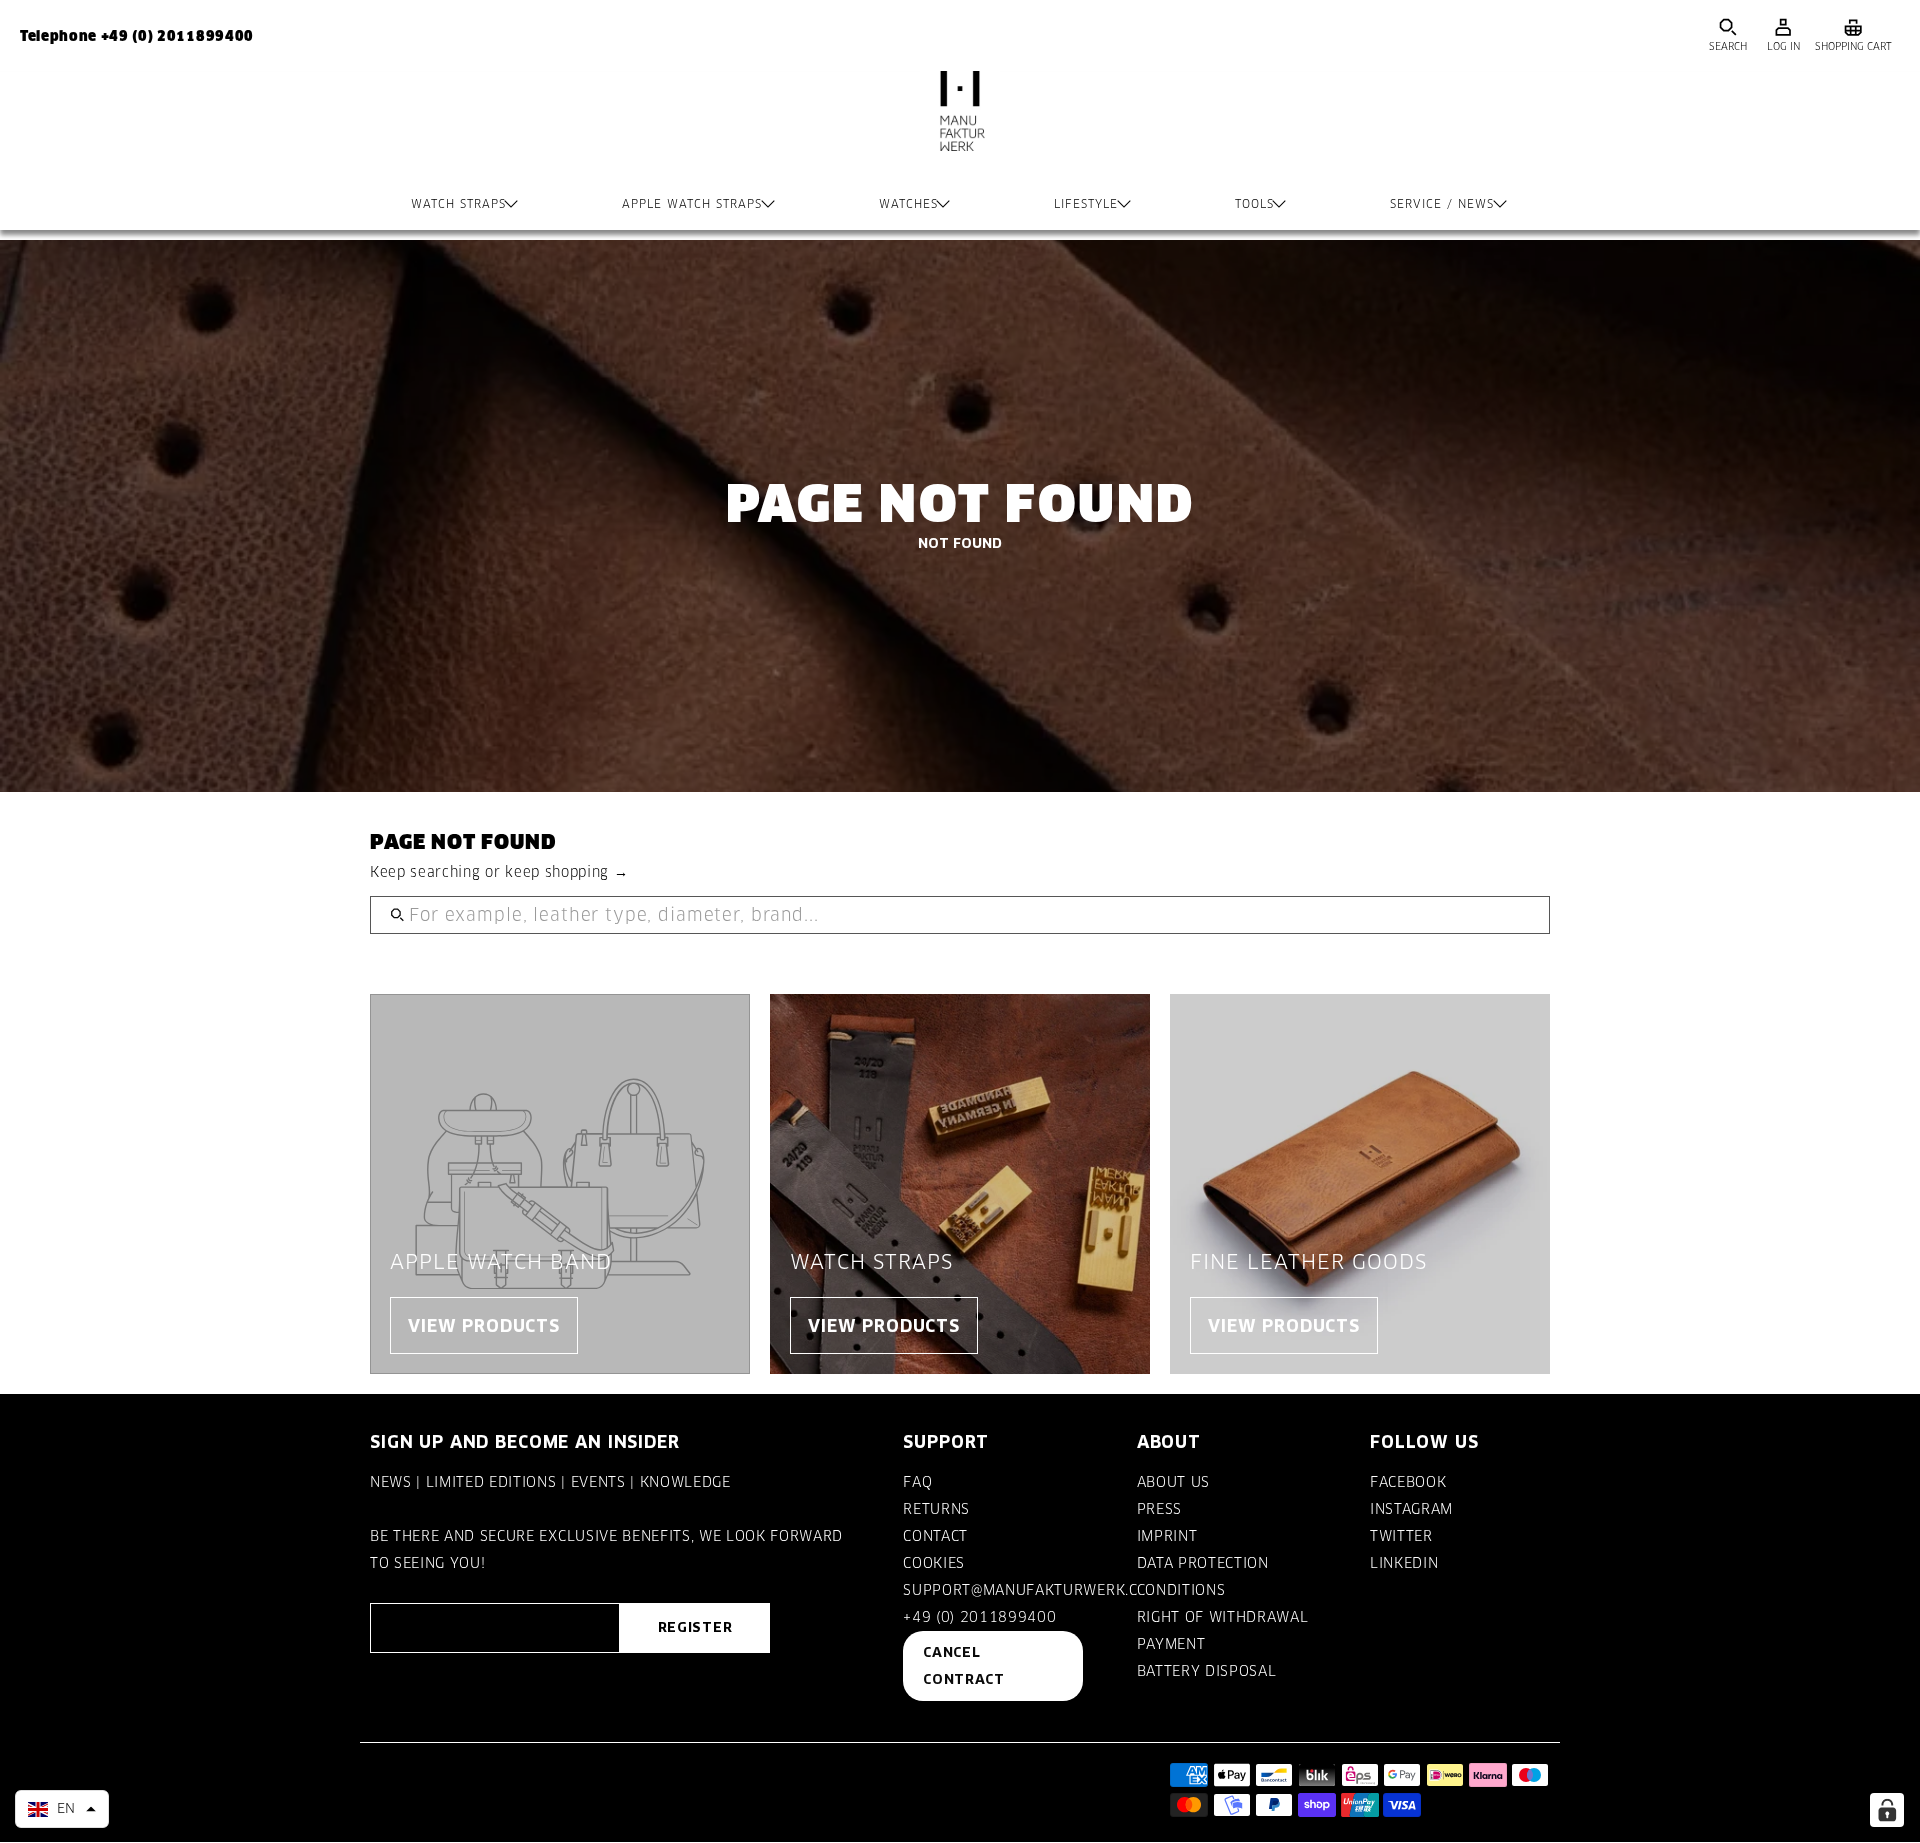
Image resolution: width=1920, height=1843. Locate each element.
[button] (62, 1809)
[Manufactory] (960, 131)
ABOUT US (1173, 1482)
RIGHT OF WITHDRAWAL (1223, 1617)
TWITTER (1401, 1536)
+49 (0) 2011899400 (979, 1617)
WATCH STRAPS (458, 204)
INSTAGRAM (1411, 1509)
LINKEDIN (1404, 1563)
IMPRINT (1167, 1536)
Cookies (934, 1563)
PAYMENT (1171, 1644)
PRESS (1159, 1509)
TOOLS (1254, 204)
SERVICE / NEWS (1442, 204)
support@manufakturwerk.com (1032, 1590)
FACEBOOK (1408, 1482)
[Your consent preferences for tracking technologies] (1887, 1810)
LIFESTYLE (1086, 204)
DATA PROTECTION (1203, 1563)
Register (695, 1627)
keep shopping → (566, 872)
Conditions (1181, 1590)
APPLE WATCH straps (692, 204)
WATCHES (908, 204)
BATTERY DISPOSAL (1207, 1671)
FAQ (917, 1482)
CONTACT (935, 1536)
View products (484, 1325)
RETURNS (936, 1509)
